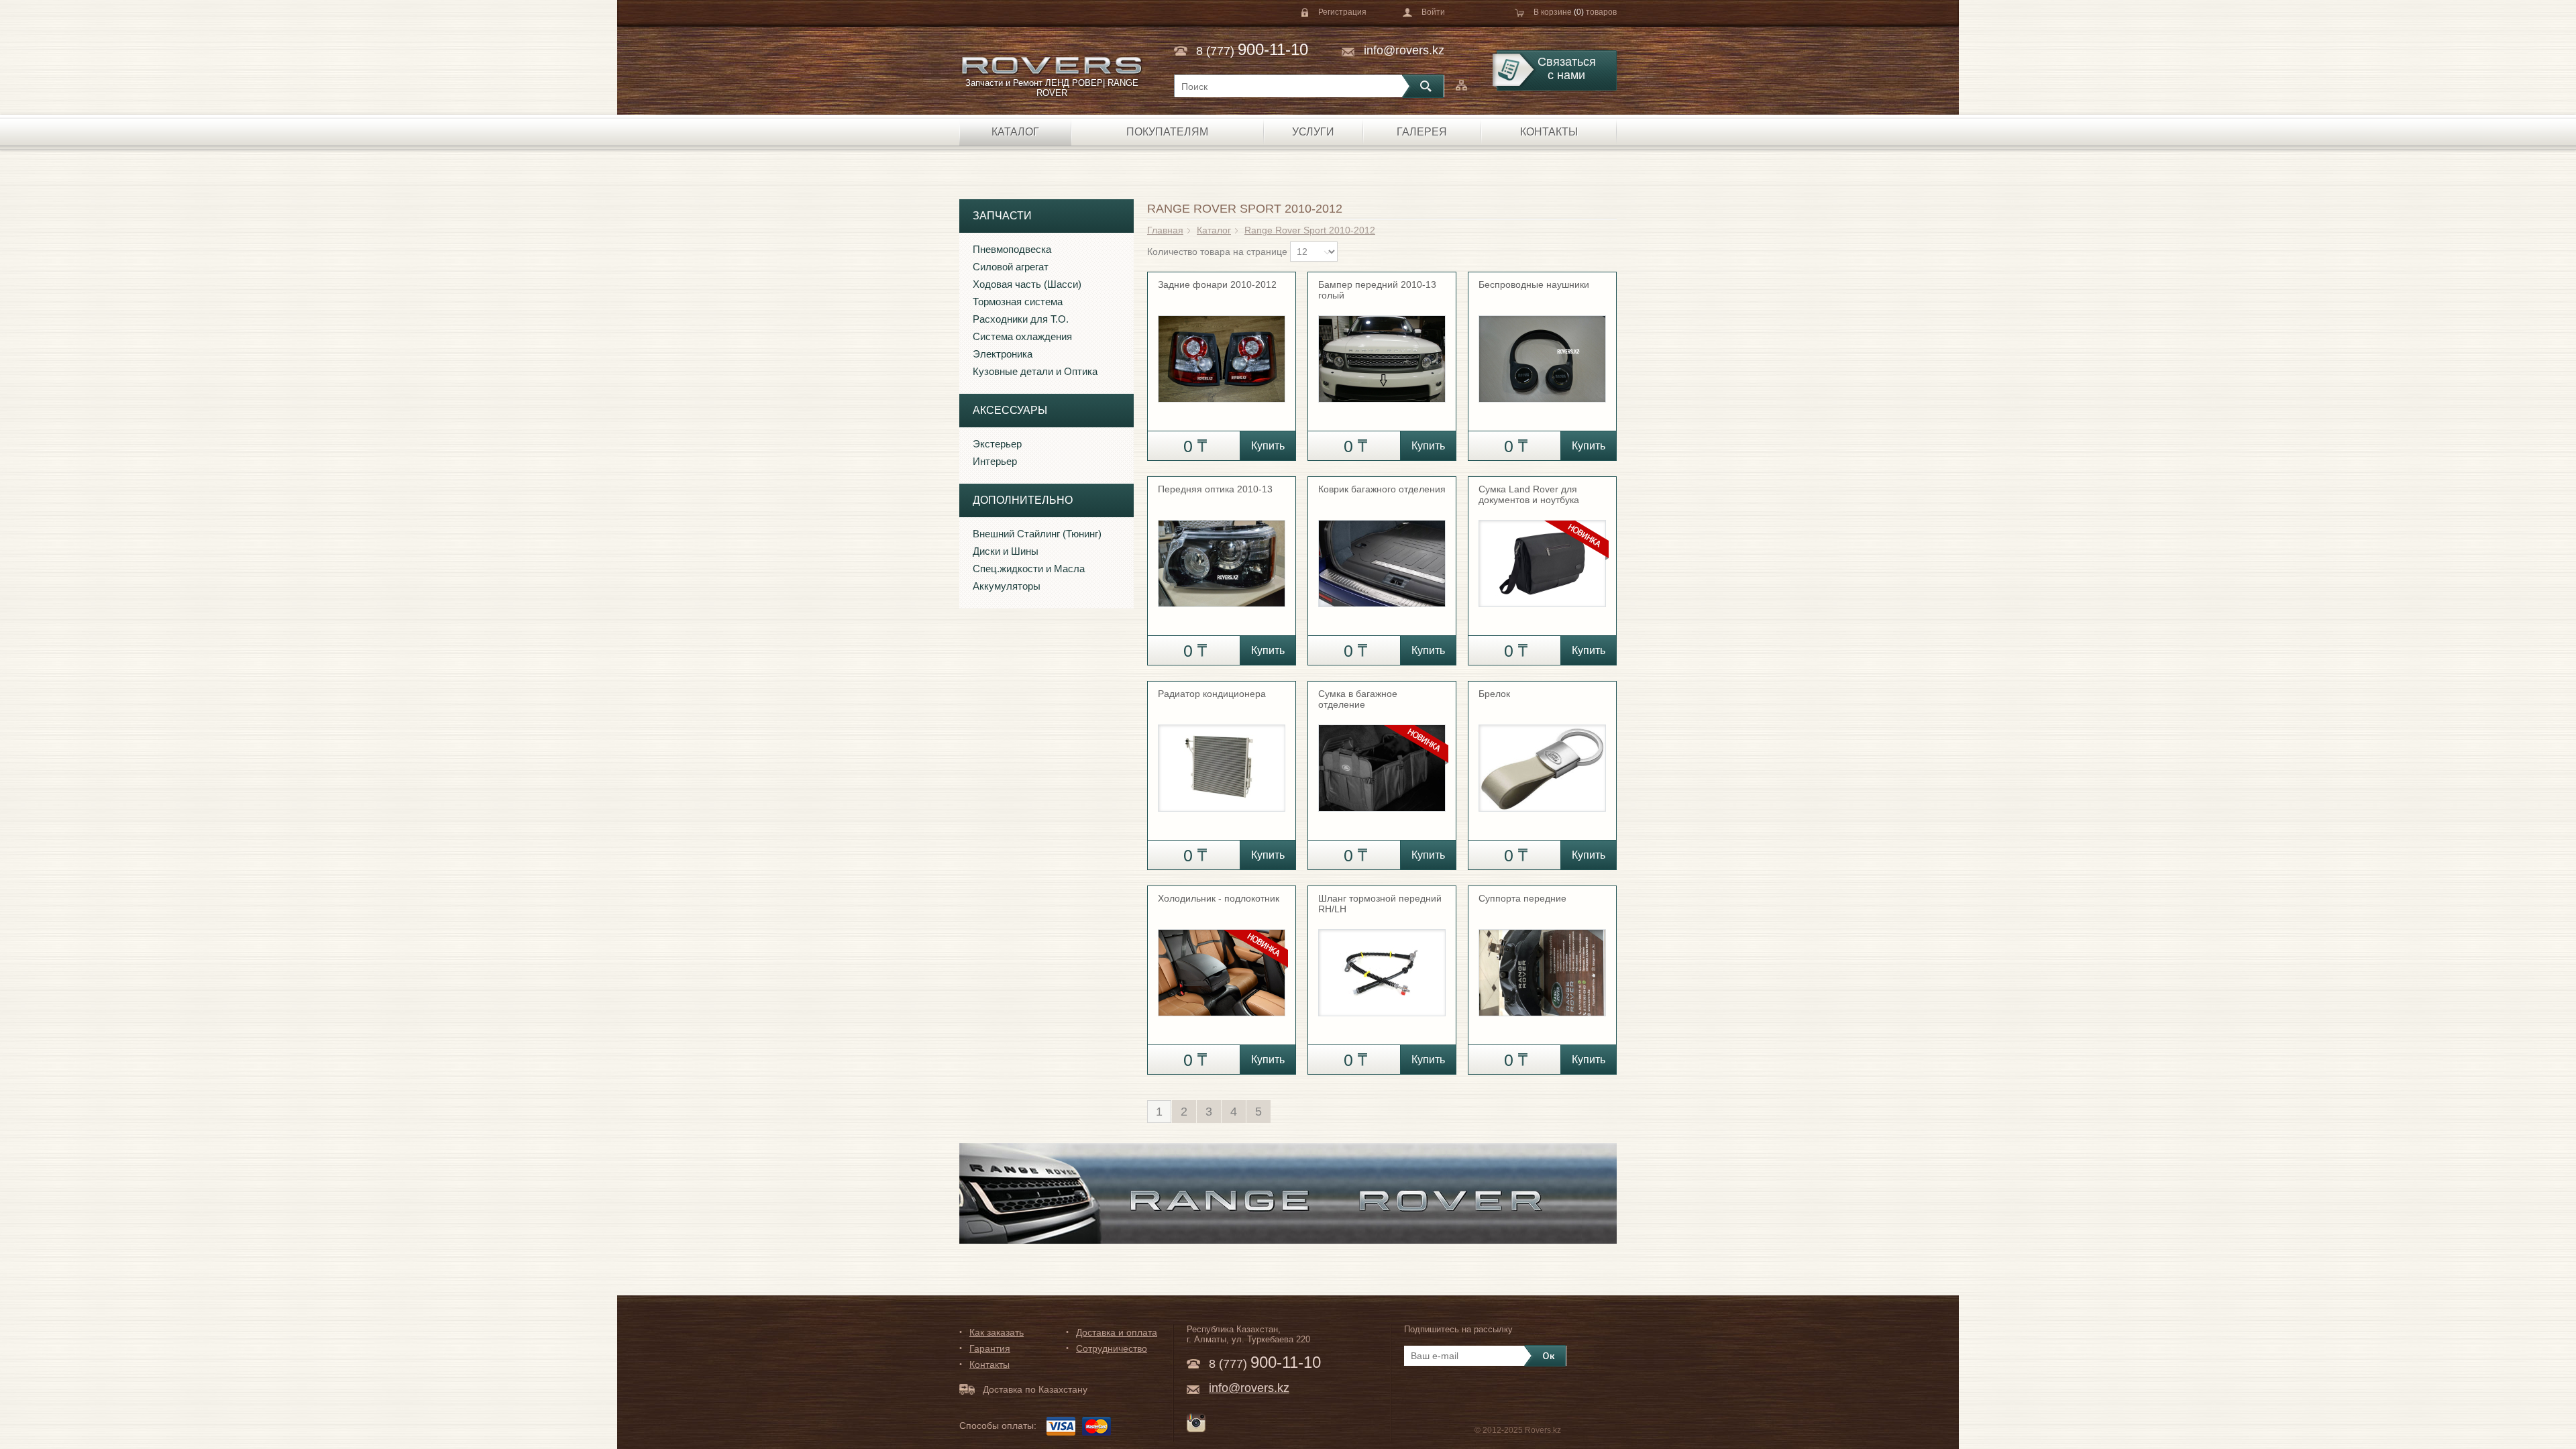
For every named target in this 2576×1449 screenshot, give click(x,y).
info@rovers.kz (1404, 50)
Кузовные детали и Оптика (1035, 371)
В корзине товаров (1575, 12)
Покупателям (1167, 132)
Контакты (1549, 132)
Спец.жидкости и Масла (1029, 569)
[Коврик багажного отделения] (1382, 557)
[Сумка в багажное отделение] (1382, 762)
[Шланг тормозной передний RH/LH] (1382, 967)
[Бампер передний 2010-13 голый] (1382, 353)
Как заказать (997, 1332)
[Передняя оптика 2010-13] (1222, 557)
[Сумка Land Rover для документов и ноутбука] (1542, 557)
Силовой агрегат (1011, 267)
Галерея (1422, 132)
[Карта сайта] (1461, 85)
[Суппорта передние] (1542, 967)
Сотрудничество (1112, 1348)
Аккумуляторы (1007, 586)
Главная (1165, 230)
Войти (1433, 12)
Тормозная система (1018, 302)
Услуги (1313, 132)
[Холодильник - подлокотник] (1222, 967)
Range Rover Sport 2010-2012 (1310, 230)
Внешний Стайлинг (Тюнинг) (1037, 534)
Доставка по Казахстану (1035, 1389)
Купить (1268, 446)
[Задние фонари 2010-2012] (1222, 353)
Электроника (1003, 354)
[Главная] (1052, 65)
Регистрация (1342, 12)
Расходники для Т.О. (1021, 319)
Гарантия (990, 1348)
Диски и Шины (1006, 551)
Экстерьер (997, 444)
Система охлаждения (1022, 336)
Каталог (1015, 132)
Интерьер (995, 461)
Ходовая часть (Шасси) (1027, 284)
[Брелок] (1542, 762)
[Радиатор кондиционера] (1222, 762)
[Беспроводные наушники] (1542, 353)
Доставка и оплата (1117, 1332)
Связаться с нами (1567, 68)
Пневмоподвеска (1012, 249)
